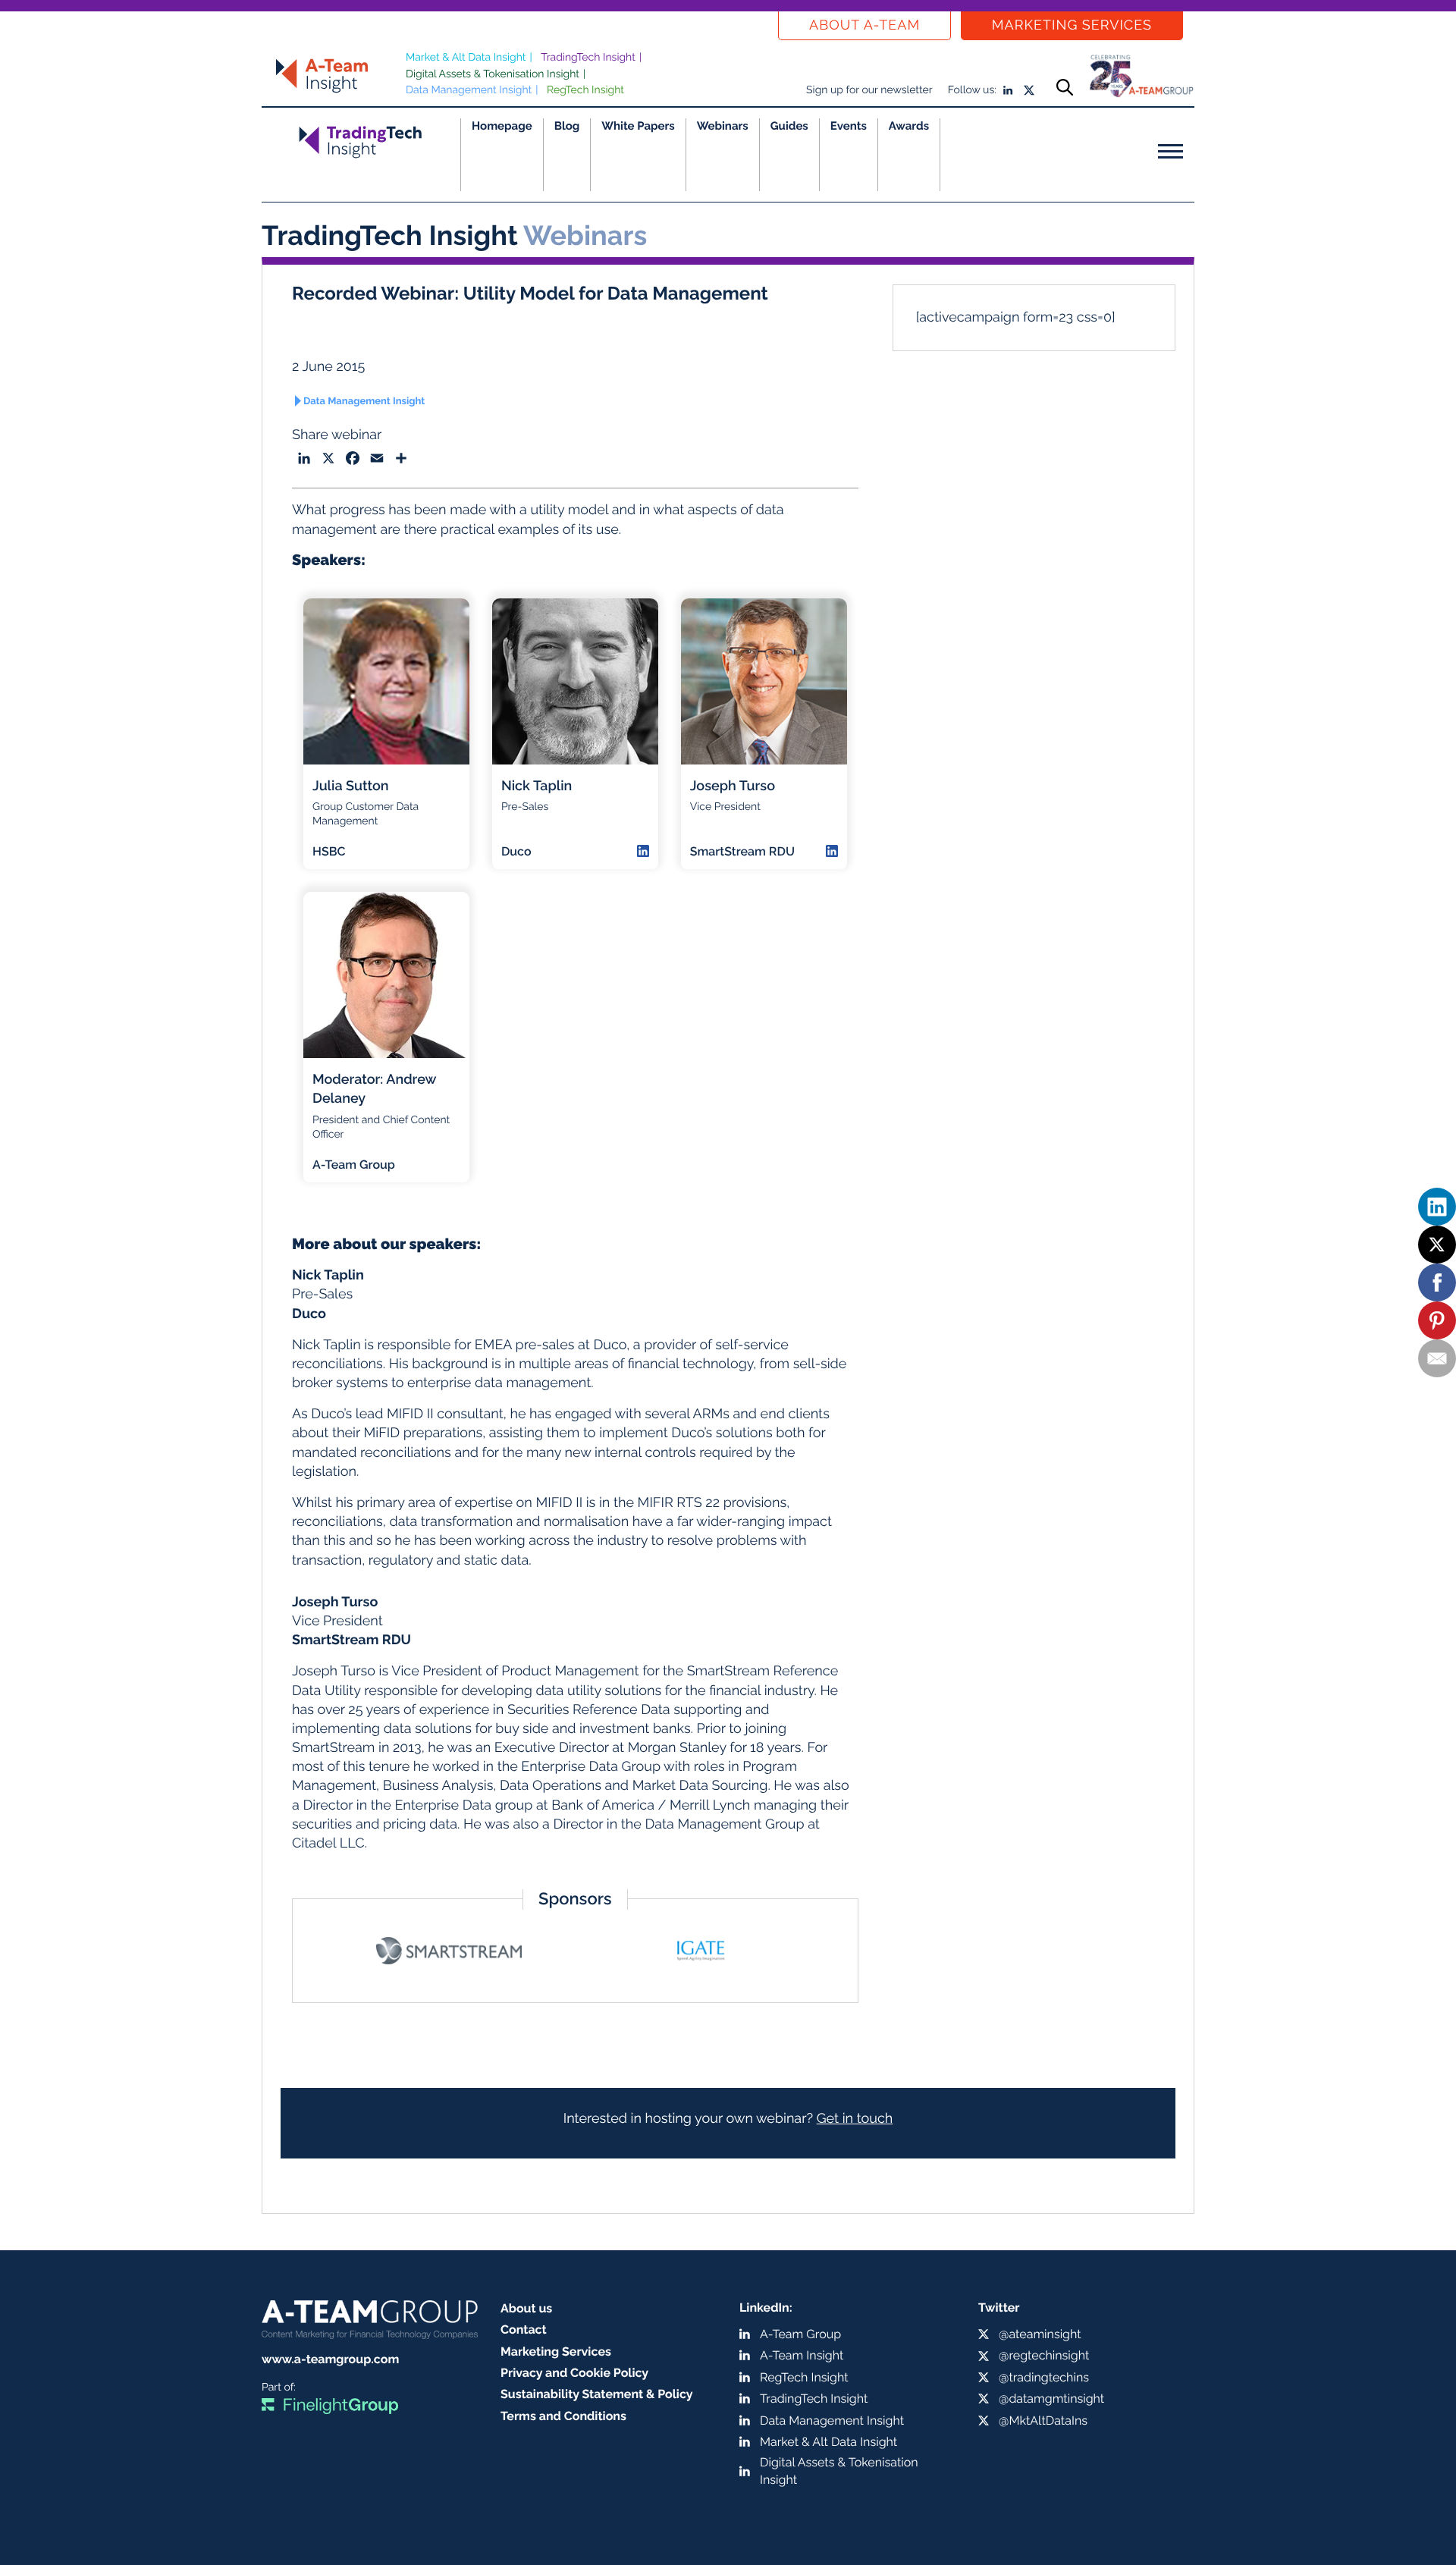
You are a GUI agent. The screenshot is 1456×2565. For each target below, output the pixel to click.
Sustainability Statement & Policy (597, 2394)
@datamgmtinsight (1051, 2399)
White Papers (638, 126)
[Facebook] (1437, 1282)
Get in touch (855, 2119)
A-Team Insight (802, 2355)
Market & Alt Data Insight (466, 58)
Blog (567, 126)
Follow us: (972, 90)
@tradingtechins (1044, 2377)
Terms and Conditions (563, 2416)
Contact (524, 2330)
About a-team (864, 25)
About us (526, 2308)
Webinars (723, 126)
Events (849, 126)
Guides (789, 126)
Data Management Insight (469, 90)
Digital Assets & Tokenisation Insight (493, 74)
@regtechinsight (1044, 2355)
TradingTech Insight (588, 58)
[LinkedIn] (1437, 1207)
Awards (909, 126)
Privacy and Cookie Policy (574, 2373)
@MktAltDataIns (1043, 2421)
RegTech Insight (585, 90)
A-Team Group (800, 2334)
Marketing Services (1072, 25)
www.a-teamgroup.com (330, 2359)
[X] (1437, 1245)
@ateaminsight (1040, 2334)
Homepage (502, 126)
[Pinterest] (1437, 1320)
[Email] (1437, 1358)
